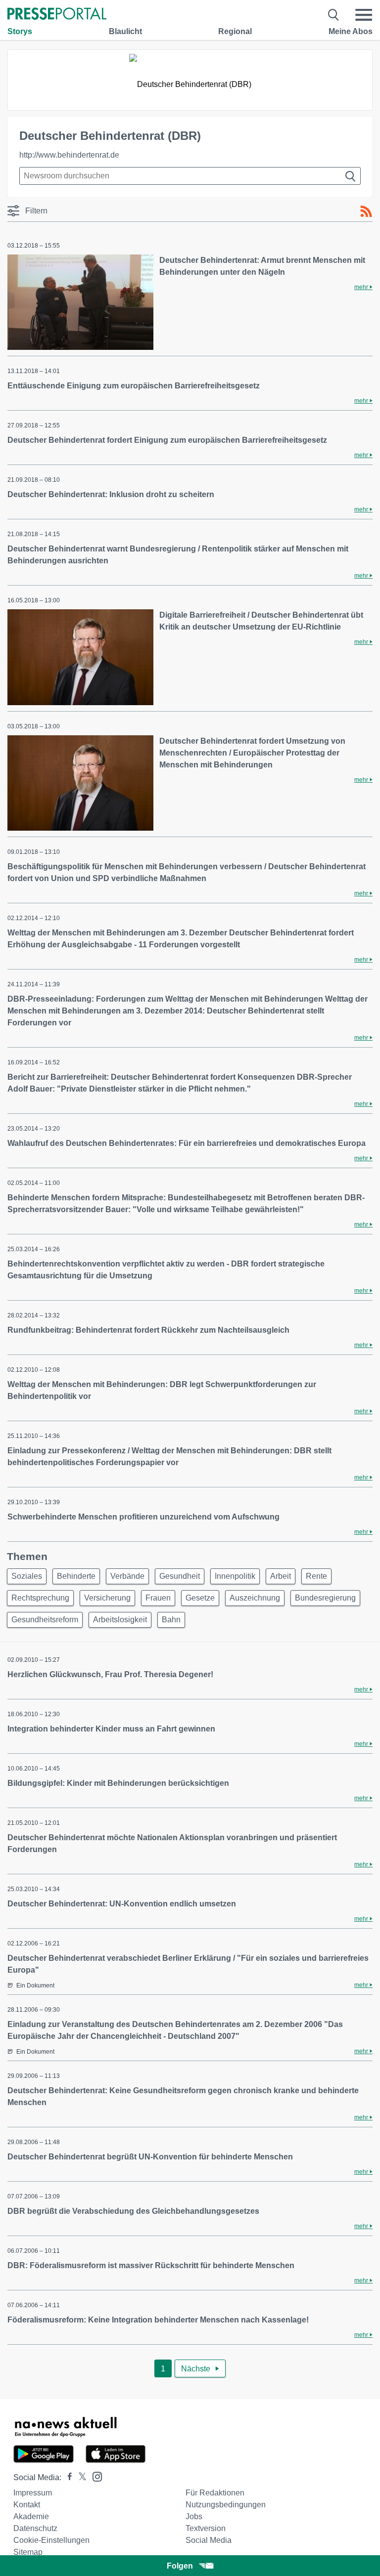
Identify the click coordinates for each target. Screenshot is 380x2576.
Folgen (180, 2566)
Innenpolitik (235, 1576)
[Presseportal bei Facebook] (67, 2477)
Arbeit (281, 1576)
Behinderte (76, 1576)
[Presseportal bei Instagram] (94, 2476)
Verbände (127, 1576)
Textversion (206, 2528)
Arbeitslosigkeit (120, 1620)
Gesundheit (180, 1576)
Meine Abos (351, 31)
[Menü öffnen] (364, 15)
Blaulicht (125, 31)
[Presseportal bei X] (79, 2477)
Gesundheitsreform (45, 1620)
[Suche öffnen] (334, 15)
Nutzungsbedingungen (226, 2505)
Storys (20, 31)
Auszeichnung (255, 1598)
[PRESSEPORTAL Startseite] (57, 15)
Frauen (158, 1598)
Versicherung (107, 1598)
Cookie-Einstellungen (51, 2540)
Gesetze (200, 1598)
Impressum (33, 2493)
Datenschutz (35, 2528)
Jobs (194, 2516)
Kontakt (27, 2505)
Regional (235, 31)
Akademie (31, 2516)
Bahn (171, 1620)
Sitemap (28, 2552)
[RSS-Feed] (366, 211)
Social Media (209, 2540)
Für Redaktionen (215, 2493)
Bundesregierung (325, 1598)
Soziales (27, 1576)
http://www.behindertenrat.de (69, 155)
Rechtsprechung (40, 1598)
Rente (316, 1576)
